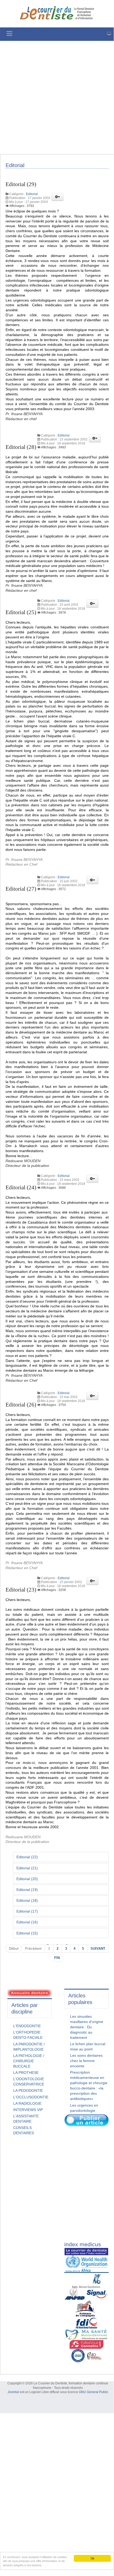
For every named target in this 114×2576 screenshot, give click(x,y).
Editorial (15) (27, 1933)
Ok (92, 2558)
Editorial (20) (27, 1879)
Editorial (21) (27, 1868)
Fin (57, 1958)
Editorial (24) (21, 1187)
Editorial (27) (21, 889)
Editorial (32, 194)
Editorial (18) (27, 1900)
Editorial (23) (21, 1590)
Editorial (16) (27, 1922)
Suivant (98, 1949)
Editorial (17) (27, 1911)
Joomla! (13, 2392)
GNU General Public (94, 2392)
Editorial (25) (21, 612)
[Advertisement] (57, 98)
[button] (58, 197)
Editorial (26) (21, 1405)
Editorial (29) (21, 184)
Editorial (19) (27, 1890)
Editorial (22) (27, 1857)
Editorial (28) (21, 447)
